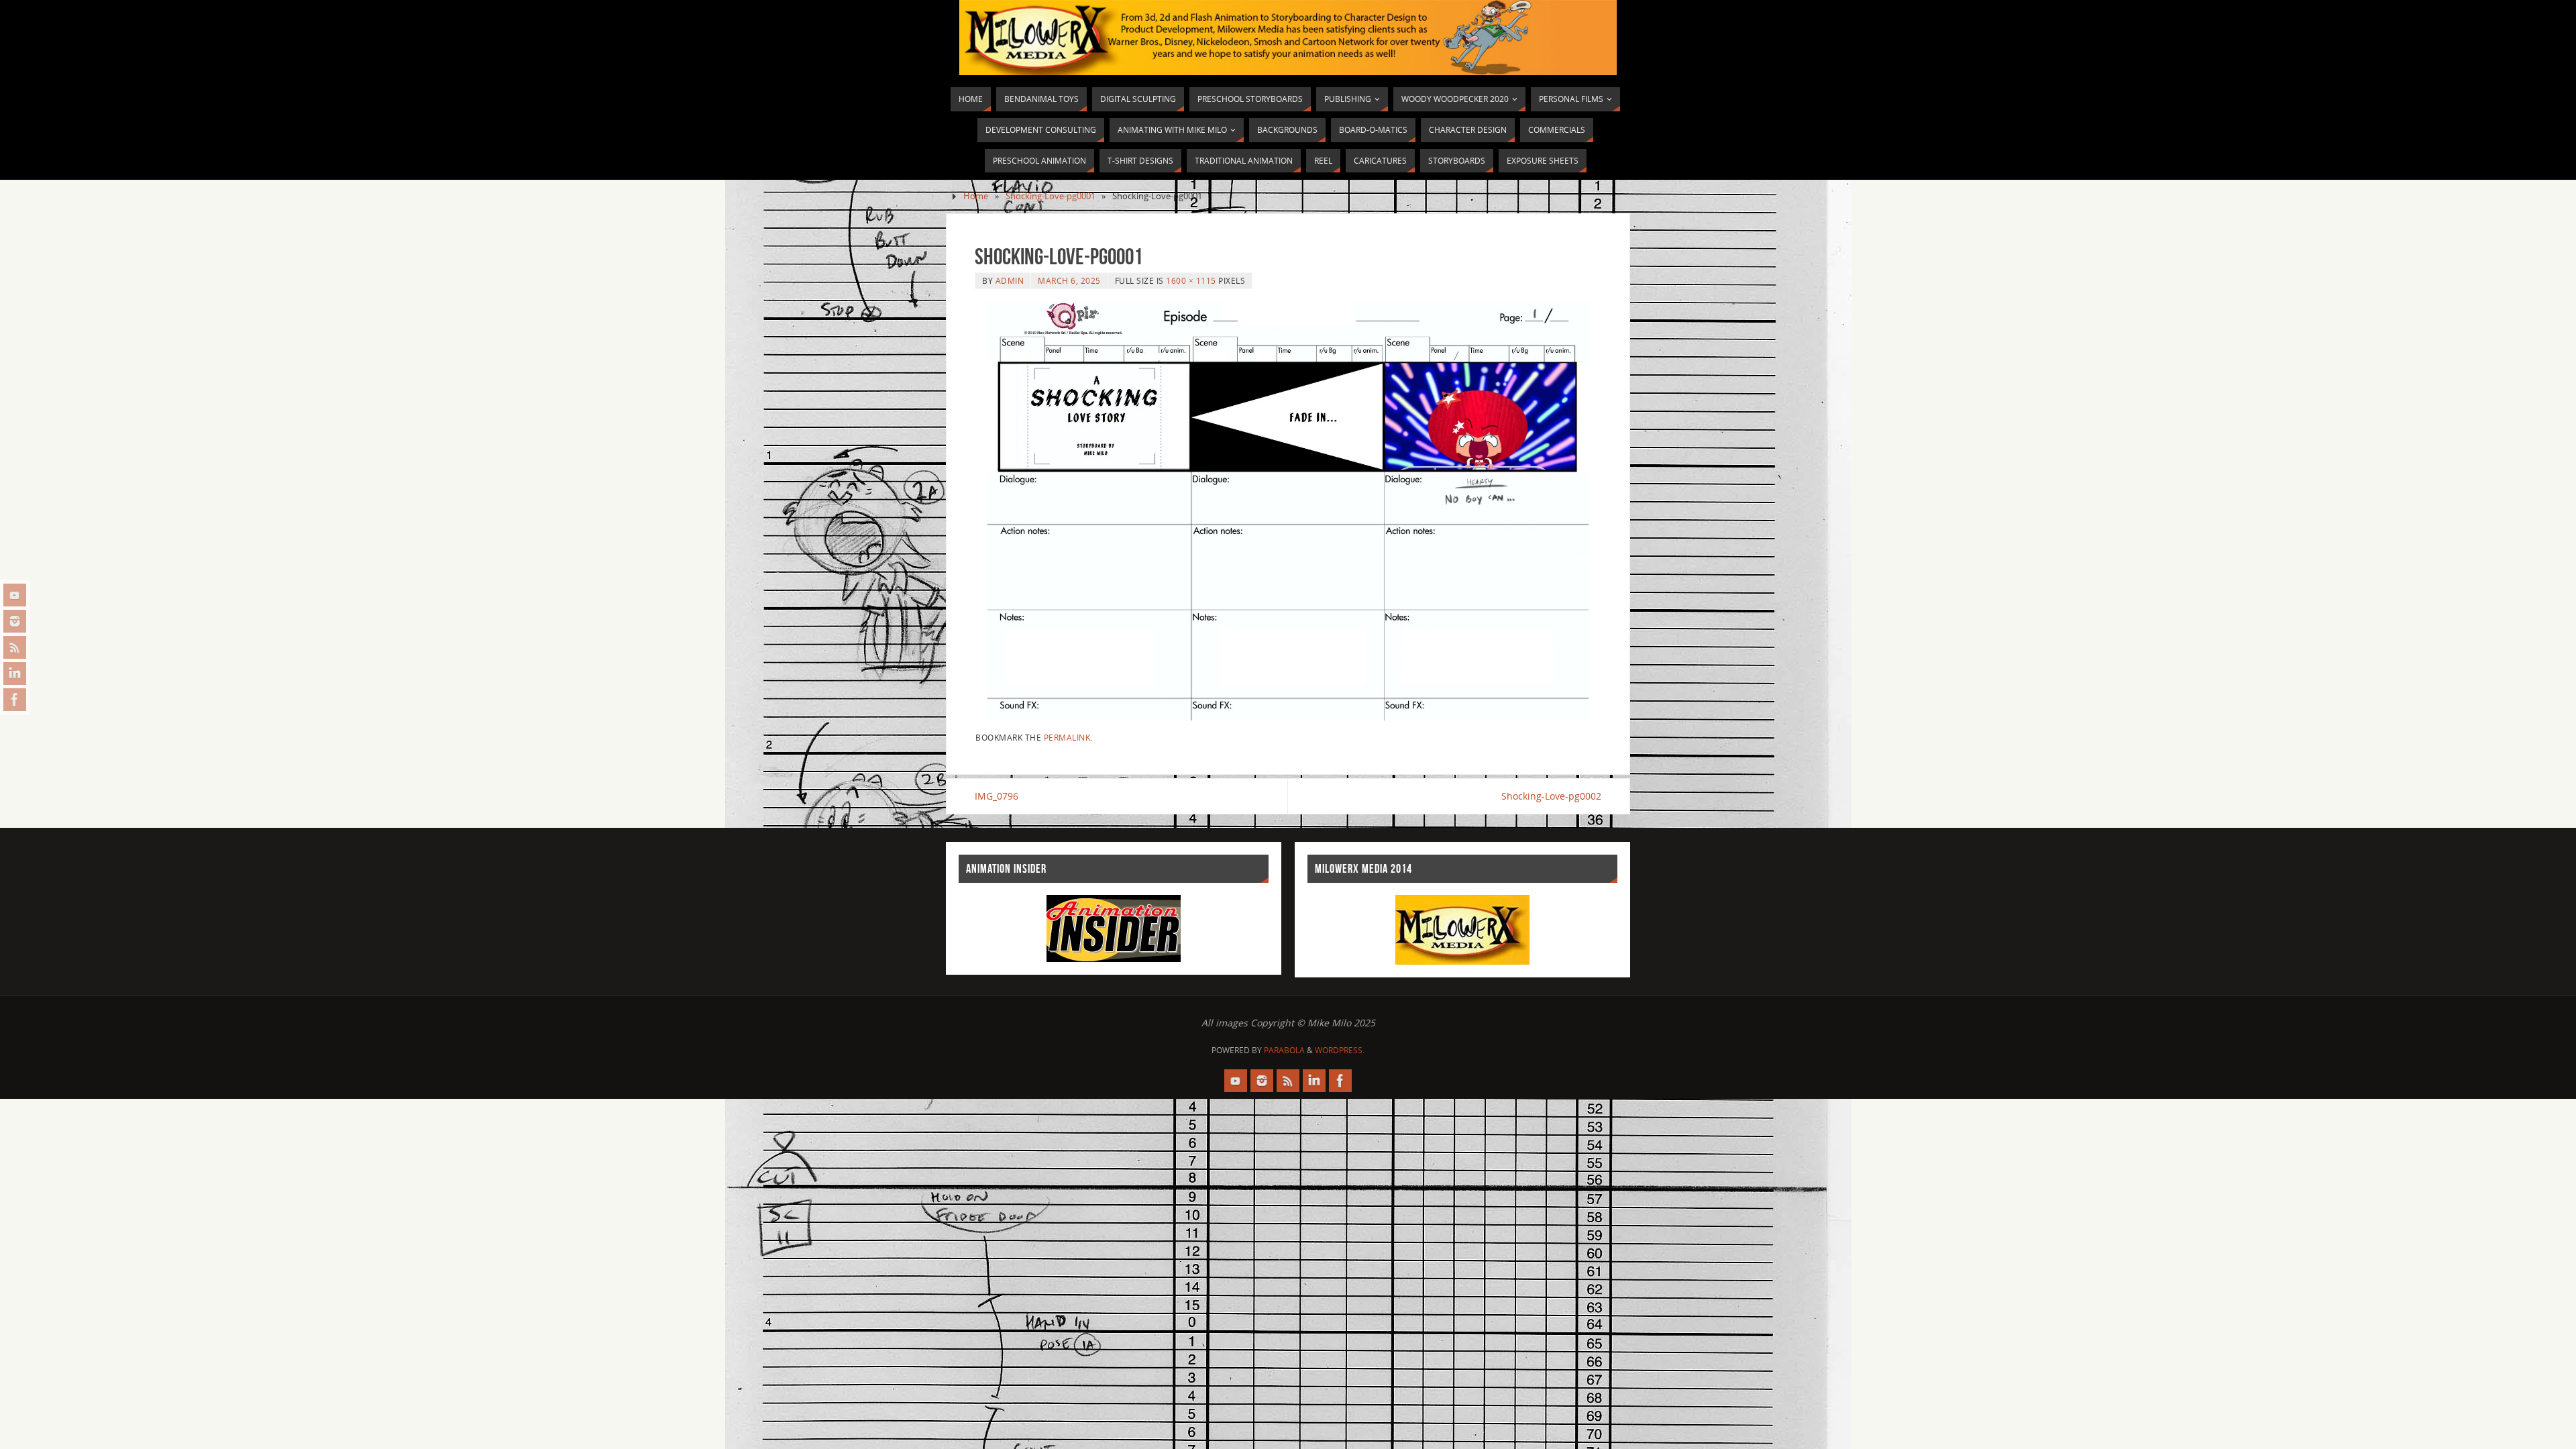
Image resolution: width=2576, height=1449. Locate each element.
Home (976, 196)
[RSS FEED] (15, 647)
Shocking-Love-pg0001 (1051, 196)
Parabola (1284, 1050)
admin (1010, 280)
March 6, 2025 (1069, 280)
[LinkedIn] (15, 674)
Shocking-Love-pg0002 (1551, 796)
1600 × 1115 (1191, 280)
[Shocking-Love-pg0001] (1288, 511)
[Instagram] (15, 621)
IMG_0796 (997, 796)
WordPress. (1340, 1050)
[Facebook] (15, 700)
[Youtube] (15, 595)
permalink (1067, 737)
